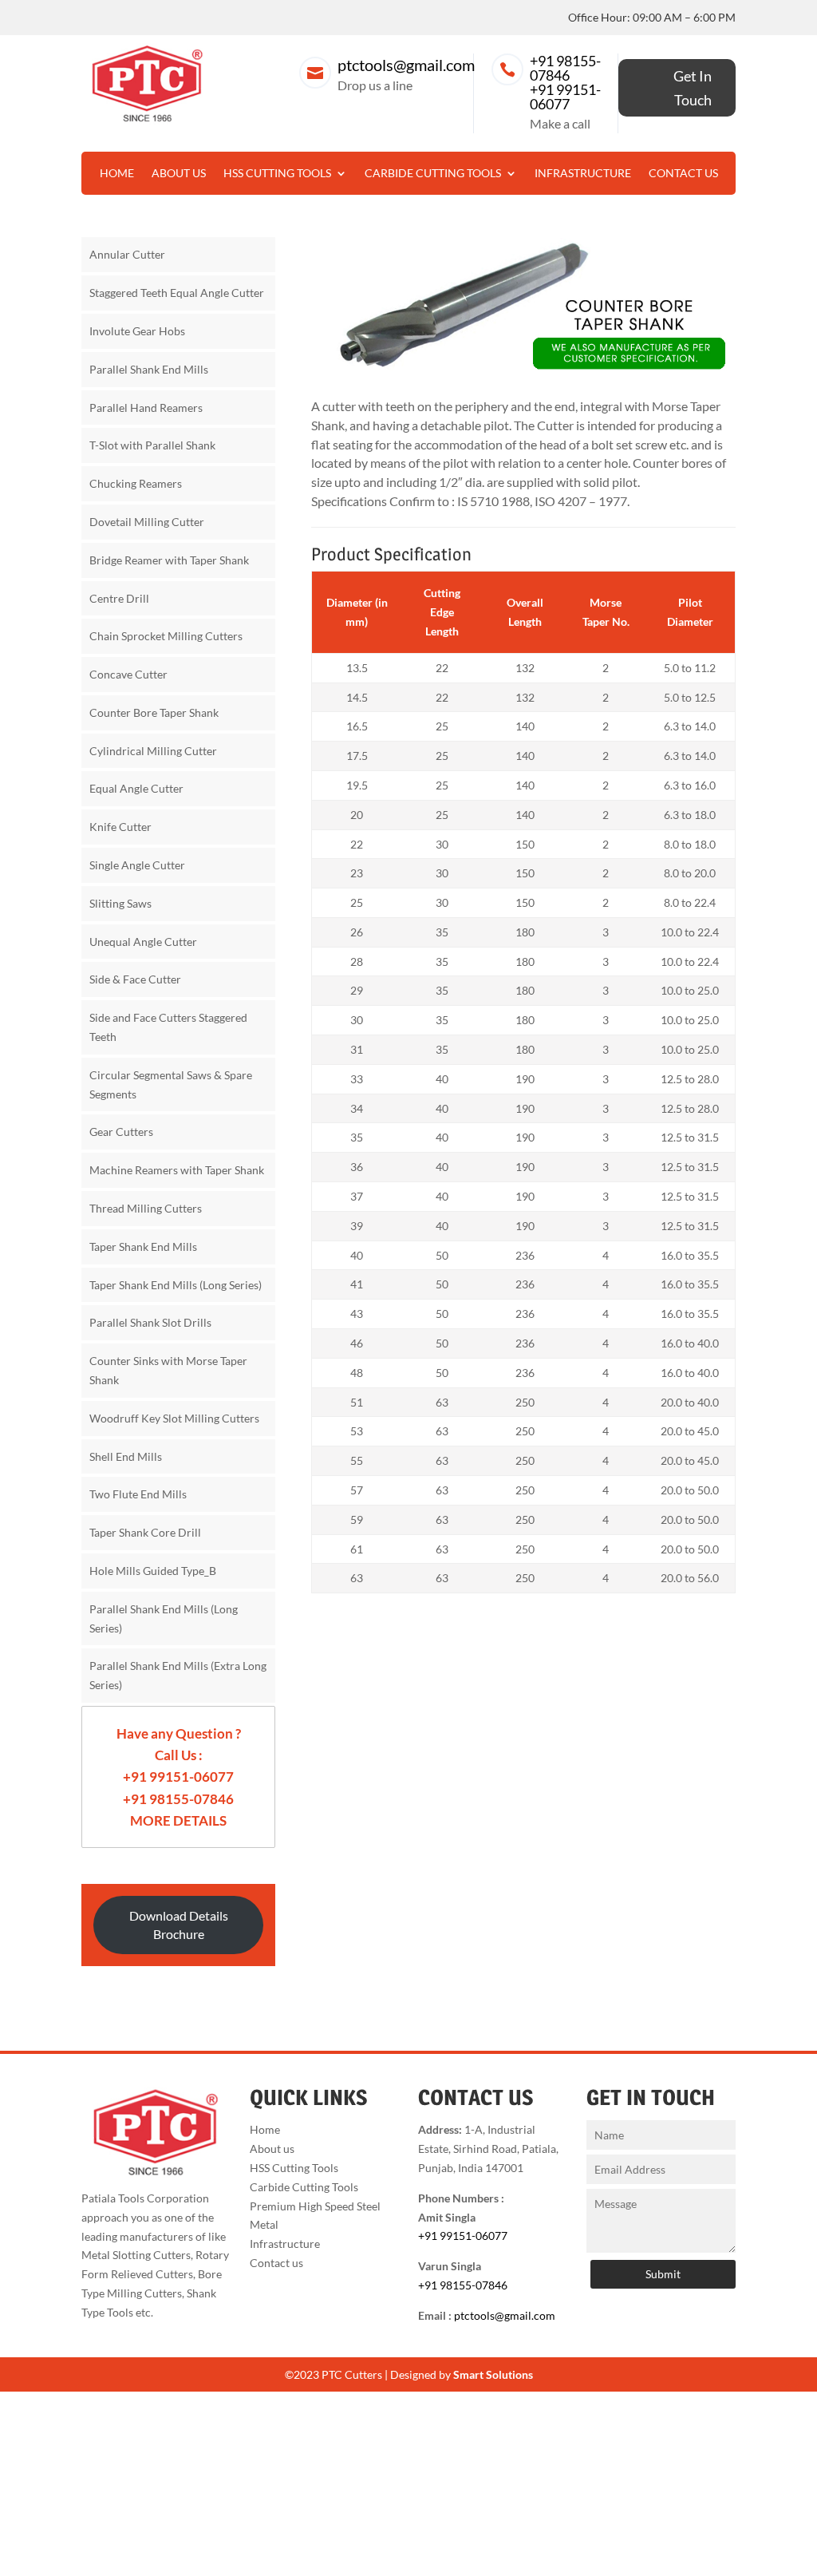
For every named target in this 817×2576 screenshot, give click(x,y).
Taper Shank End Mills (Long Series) (176, 1285)
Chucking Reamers (136, 483)
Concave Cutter (128, 674)
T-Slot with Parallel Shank (152, 445)
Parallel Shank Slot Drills (150, 1322)
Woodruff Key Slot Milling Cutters (174, 1418)
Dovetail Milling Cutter (147, 522)
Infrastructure (583, 174)
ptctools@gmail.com (406, 65)
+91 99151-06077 (565, 97)
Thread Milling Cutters (146, 1208)
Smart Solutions (493, 2374)
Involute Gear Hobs (137, 331)
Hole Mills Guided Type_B (153, 1571)
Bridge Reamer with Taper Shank (169, 560)
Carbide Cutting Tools (433, 174)
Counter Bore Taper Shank (154, 712)
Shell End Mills (126, 1456)
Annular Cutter (127, 254)
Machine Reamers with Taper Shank (177, 1170)
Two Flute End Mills (138, 1494)
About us (179, 174)
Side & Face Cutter (135, 979)
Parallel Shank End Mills (149, 369)
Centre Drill (119, 598)
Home (117, 174)
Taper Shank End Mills (143, 1246)
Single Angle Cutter (137, 865)
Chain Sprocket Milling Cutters (166, 636)
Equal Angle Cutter (136, 788)
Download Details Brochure (179, 1925)
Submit (663, 2274)
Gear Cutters (121, 1132)
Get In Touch (693, 88)
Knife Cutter (120, 827)
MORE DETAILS (178, 1820)
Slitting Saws (120, 903)
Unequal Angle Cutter (143, 942)
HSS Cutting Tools (277, 174)
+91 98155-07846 (565, 68)
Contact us (683, 174)
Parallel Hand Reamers (146, 408)
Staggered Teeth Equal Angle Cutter (177, 293)
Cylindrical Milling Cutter (153, 751)
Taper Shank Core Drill (145, 1532)
